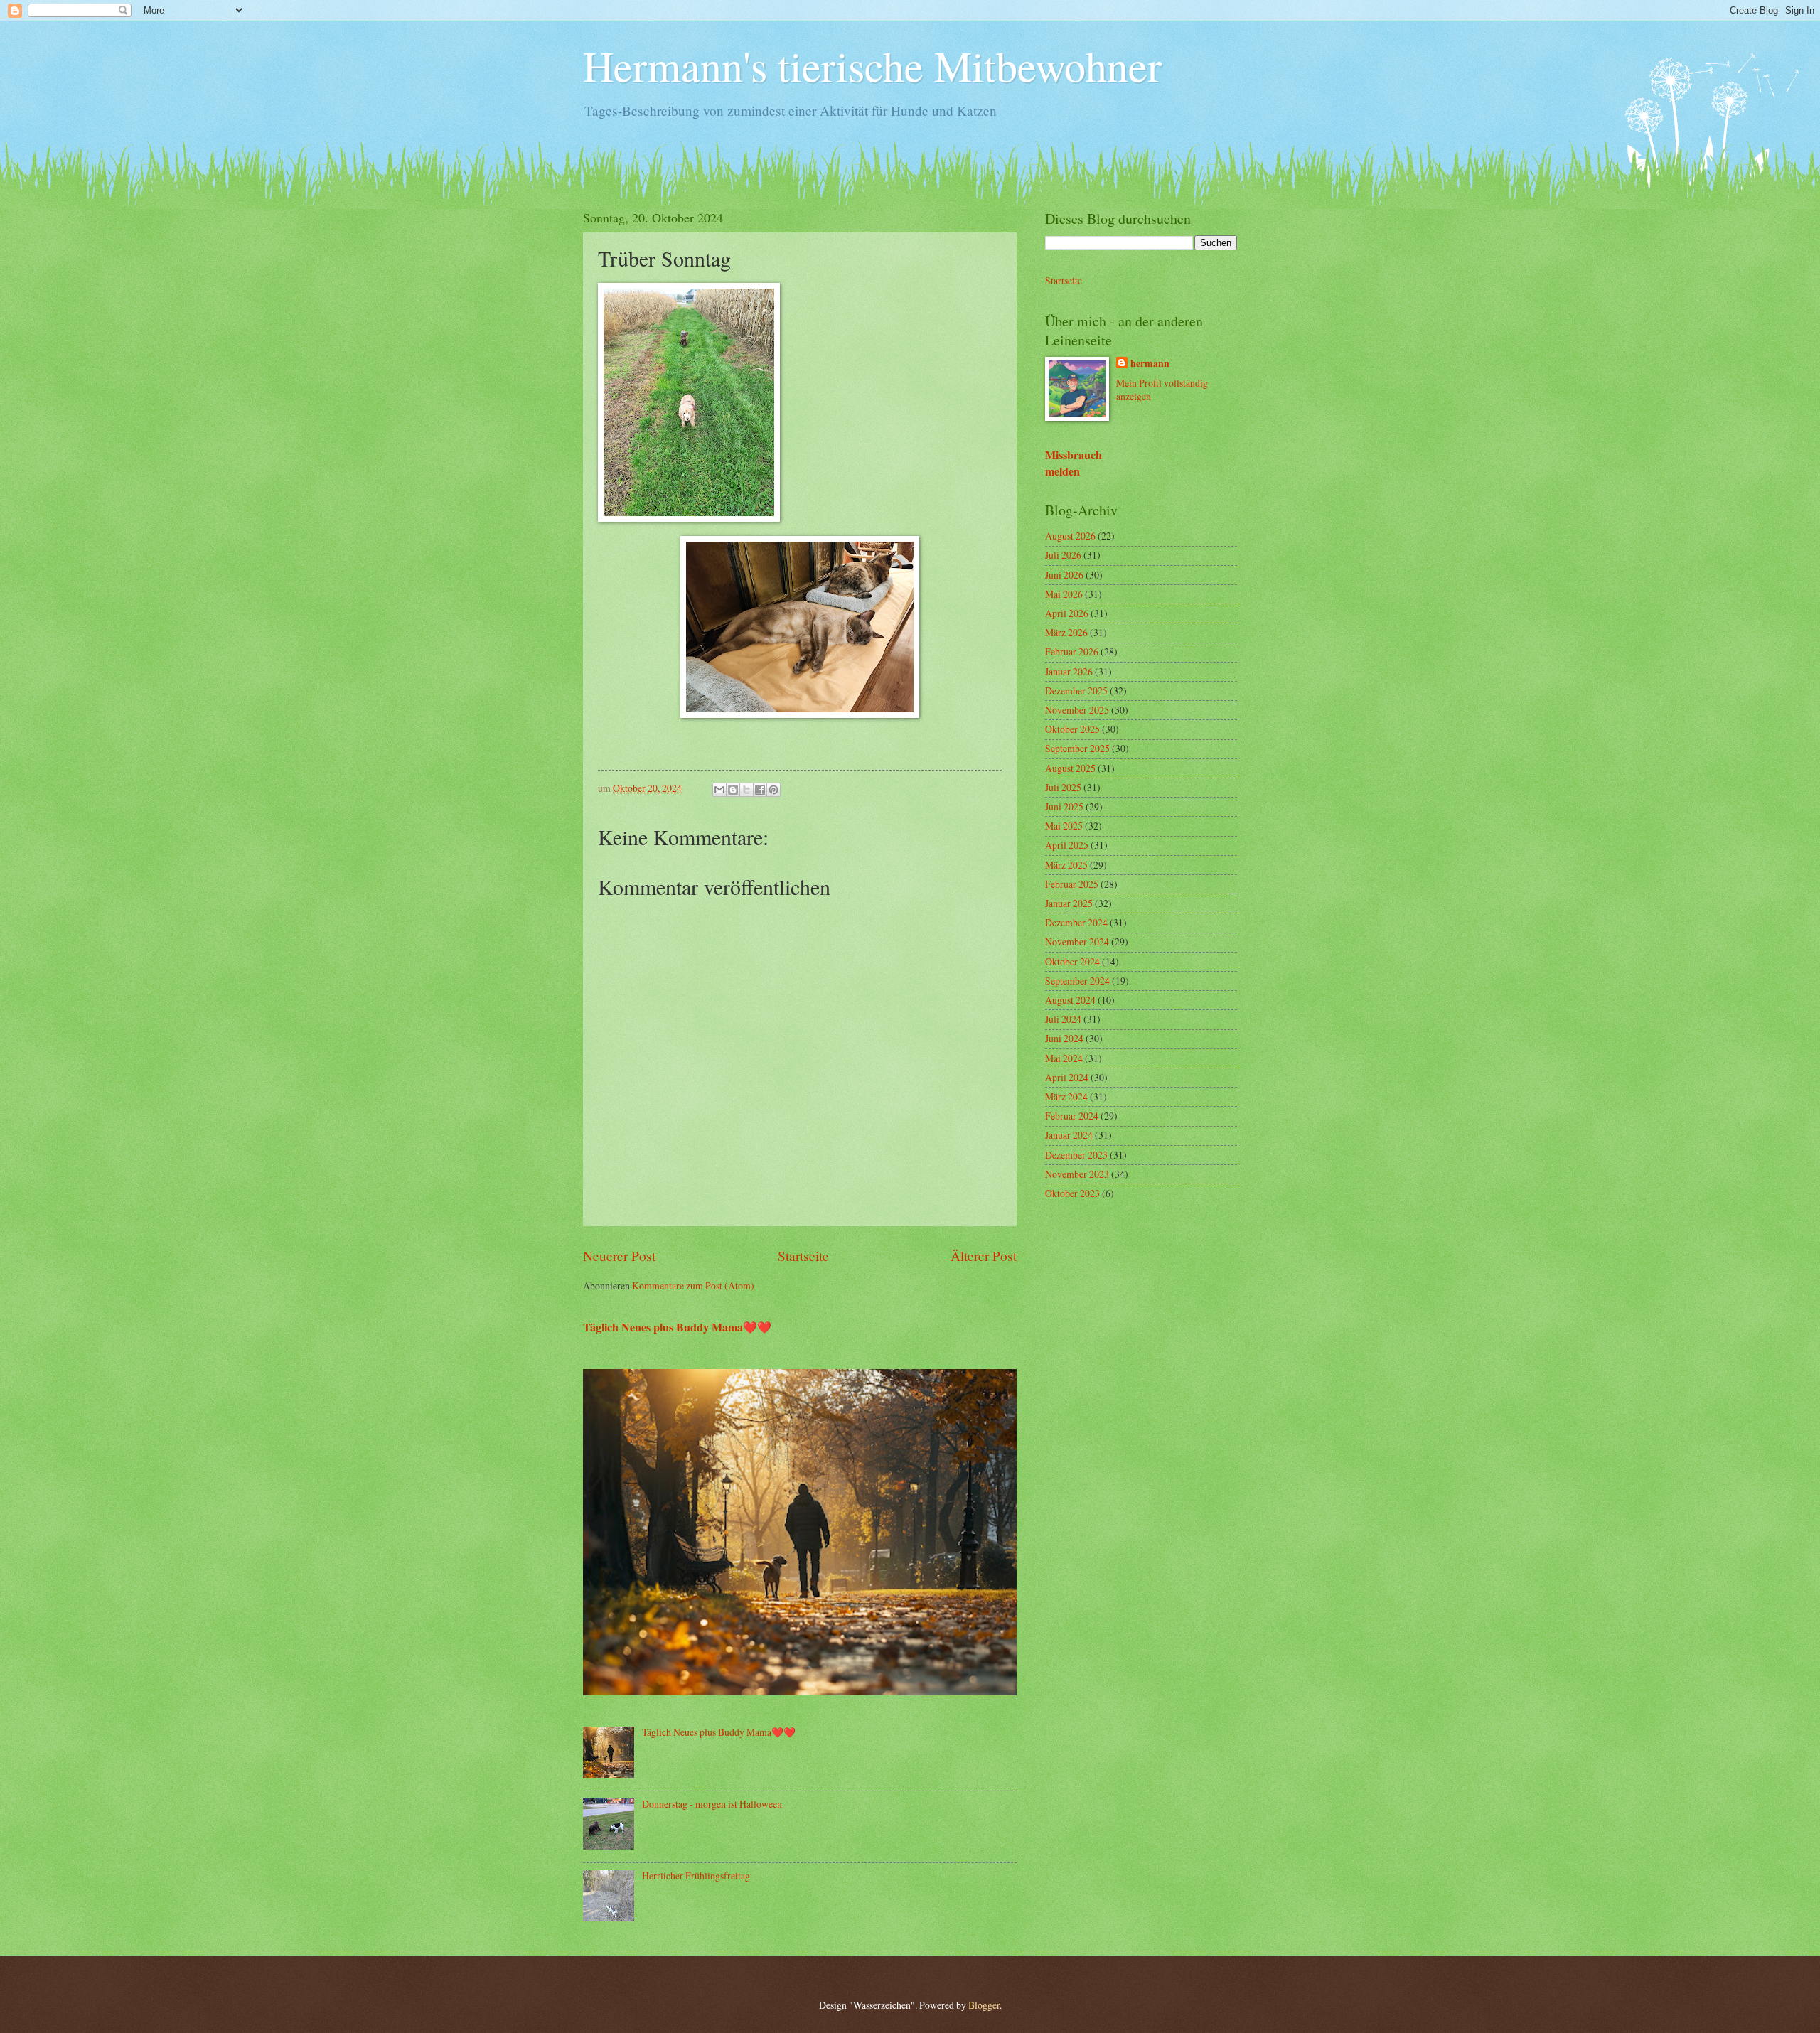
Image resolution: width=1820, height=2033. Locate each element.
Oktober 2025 (1072, 729)
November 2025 (1077, 710)
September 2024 (1077, 981)
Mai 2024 (1064, 1058)
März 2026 (1066, 632)
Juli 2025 (1063, 787)
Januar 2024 (1069, 1135)
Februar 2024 (1072, 1116)
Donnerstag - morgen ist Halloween (712, 1804)
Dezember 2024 (1076, 922)
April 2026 (1067, 613)
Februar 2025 (1072, 884)
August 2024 (1070, 1000)
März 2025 (1066, 865)
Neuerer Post (619, 1256)
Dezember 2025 (1076, 691)
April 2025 (1067, 845)
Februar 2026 (1072, 651)
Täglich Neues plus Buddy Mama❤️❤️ (677, 1327)
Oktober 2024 (1072, 961)
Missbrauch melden (1074, 463)
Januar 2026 (1069, 671)
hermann (1150, 364)
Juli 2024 (1063, 1019)
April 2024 (1067, 1077)
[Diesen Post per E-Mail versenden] (719, 790)
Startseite (803, 1256)
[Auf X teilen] (746, 790)
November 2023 (1077, 1174)
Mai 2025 (1064, 826)
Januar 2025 (1069, 903)
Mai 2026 (1064, 594)
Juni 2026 (1064, 575)
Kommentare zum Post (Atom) (693, 1286)
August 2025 (1070, 768)
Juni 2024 (1064, 1038)
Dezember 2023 (1076, 1155)
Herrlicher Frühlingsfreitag (696, 1876)
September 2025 (1077, 748)
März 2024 (1066, 1096)
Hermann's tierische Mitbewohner (872, 65)
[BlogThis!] (733, 790)
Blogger (984, 2005)
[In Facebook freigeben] (760, 790)
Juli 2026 (1063, 555)
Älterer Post (984, 1256)
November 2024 (1077, 942)
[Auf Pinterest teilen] (773, 790)
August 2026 (1070, 536)
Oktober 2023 (1072, 1193)
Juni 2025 (1064, 806)
